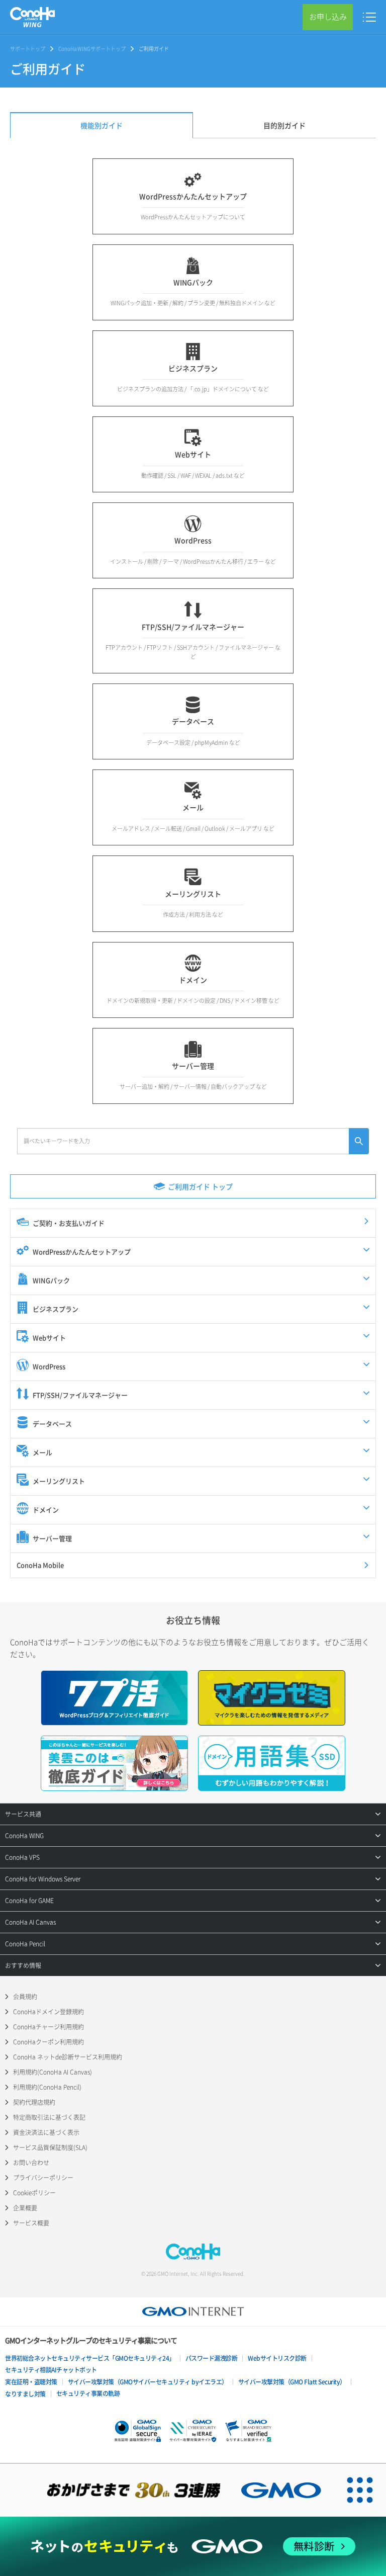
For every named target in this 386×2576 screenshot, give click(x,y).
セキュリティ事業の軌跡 (88, 2393)
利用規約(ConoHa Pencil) (47, 2087)
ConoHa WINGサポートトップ (92, 49)
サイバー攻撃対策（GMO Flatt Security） (292, 2382)
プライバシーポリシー (43, 2178)
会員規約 (25, 1997)
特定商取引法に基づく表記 (49, 2117)
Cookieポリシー (34, 2193)
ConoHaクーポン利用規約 (49, 2042)
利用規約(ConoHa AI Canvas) (53, 2072)
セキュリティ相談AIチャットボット (51, 2370)
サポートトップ (28, 49)
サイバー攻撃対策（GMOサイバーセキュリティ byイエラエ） (148, 2382)
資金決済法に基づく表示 (46, 2132)
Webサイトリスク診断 (277, 2358)
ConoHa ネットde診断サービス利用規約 (68, 2057)
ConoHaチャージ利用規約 (49, 2027)
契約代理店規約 (34, 2102)
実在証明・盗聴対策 (31, 2382)
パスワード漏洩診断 (212, 2358)
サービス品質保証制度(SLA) (50, 2148)
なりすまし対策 (25, 2394)
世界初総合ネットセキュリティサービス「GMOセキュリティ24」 (90, 2358)
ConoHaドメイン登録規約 (49, 2012)
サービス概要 (31, 2223)
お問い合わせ (31, 2163)
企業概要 (25, 2208)
